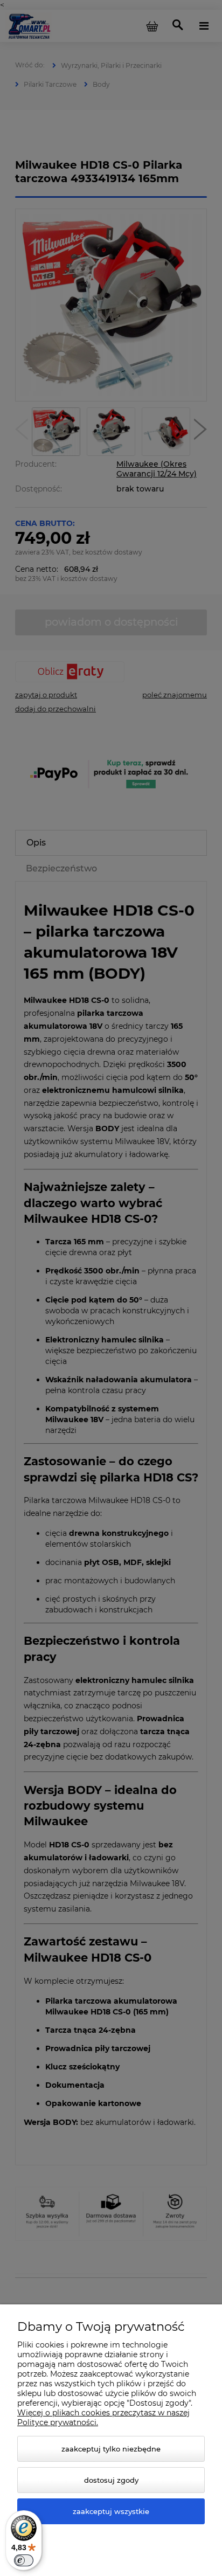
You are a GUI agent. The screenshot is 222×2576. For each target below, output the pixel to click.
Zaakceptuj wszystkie (111, 2511)
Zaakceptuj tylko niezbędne (111, 2449)
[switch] (24, 2560)
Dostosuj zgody (111, 2480)
